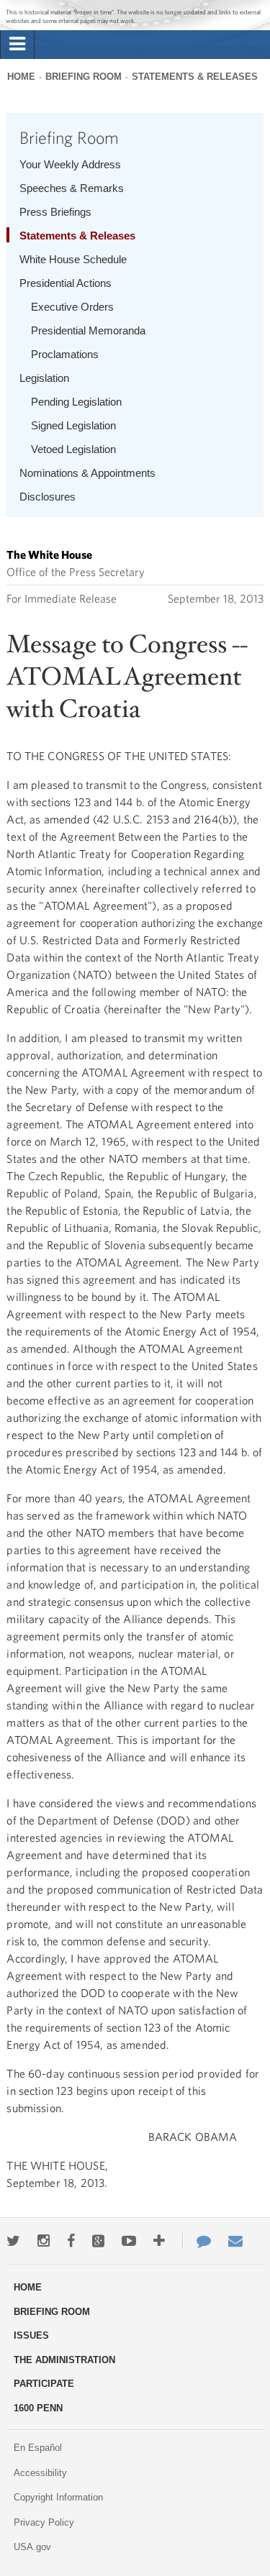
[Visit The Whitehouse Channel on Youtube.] (129, 2241)
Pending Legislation (76, 402)
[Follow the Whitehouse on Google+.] (98, 2241)
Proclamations (65, 354)
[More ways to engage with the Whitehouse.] (159, 2241)
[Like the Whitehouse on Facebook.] (71, 2241)
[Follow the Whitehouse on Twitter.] (13, 2241)
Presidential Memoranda (88, 330)
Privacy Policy (44, 2522)
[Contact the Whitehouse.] (197, 2241)
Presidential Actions (66, 283)
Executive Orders (72, 307)
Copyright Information (58, 2497)
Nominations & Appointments (87, 473)
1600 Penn (38, 2408)
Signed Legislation (73, 425)
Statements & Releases (195, 77)
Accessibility (40, 2473)
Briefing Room (84, 77)
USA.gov (32, 2547)
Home (21, 77)
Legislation (44, 378)
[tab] (17, 45)
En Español (38, 2448)
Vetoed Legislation (73, 449)
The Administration (64, 2360)
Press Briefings (55, 212)
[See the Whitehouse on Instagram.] (44, 2241)
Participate (44, 2384)
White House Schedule (73, 259)
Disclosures (48, 497)
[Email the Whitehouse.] (235, 2241)
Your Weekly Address (70, 164)
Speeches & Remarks (72, 188)
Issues (31, 2335)
